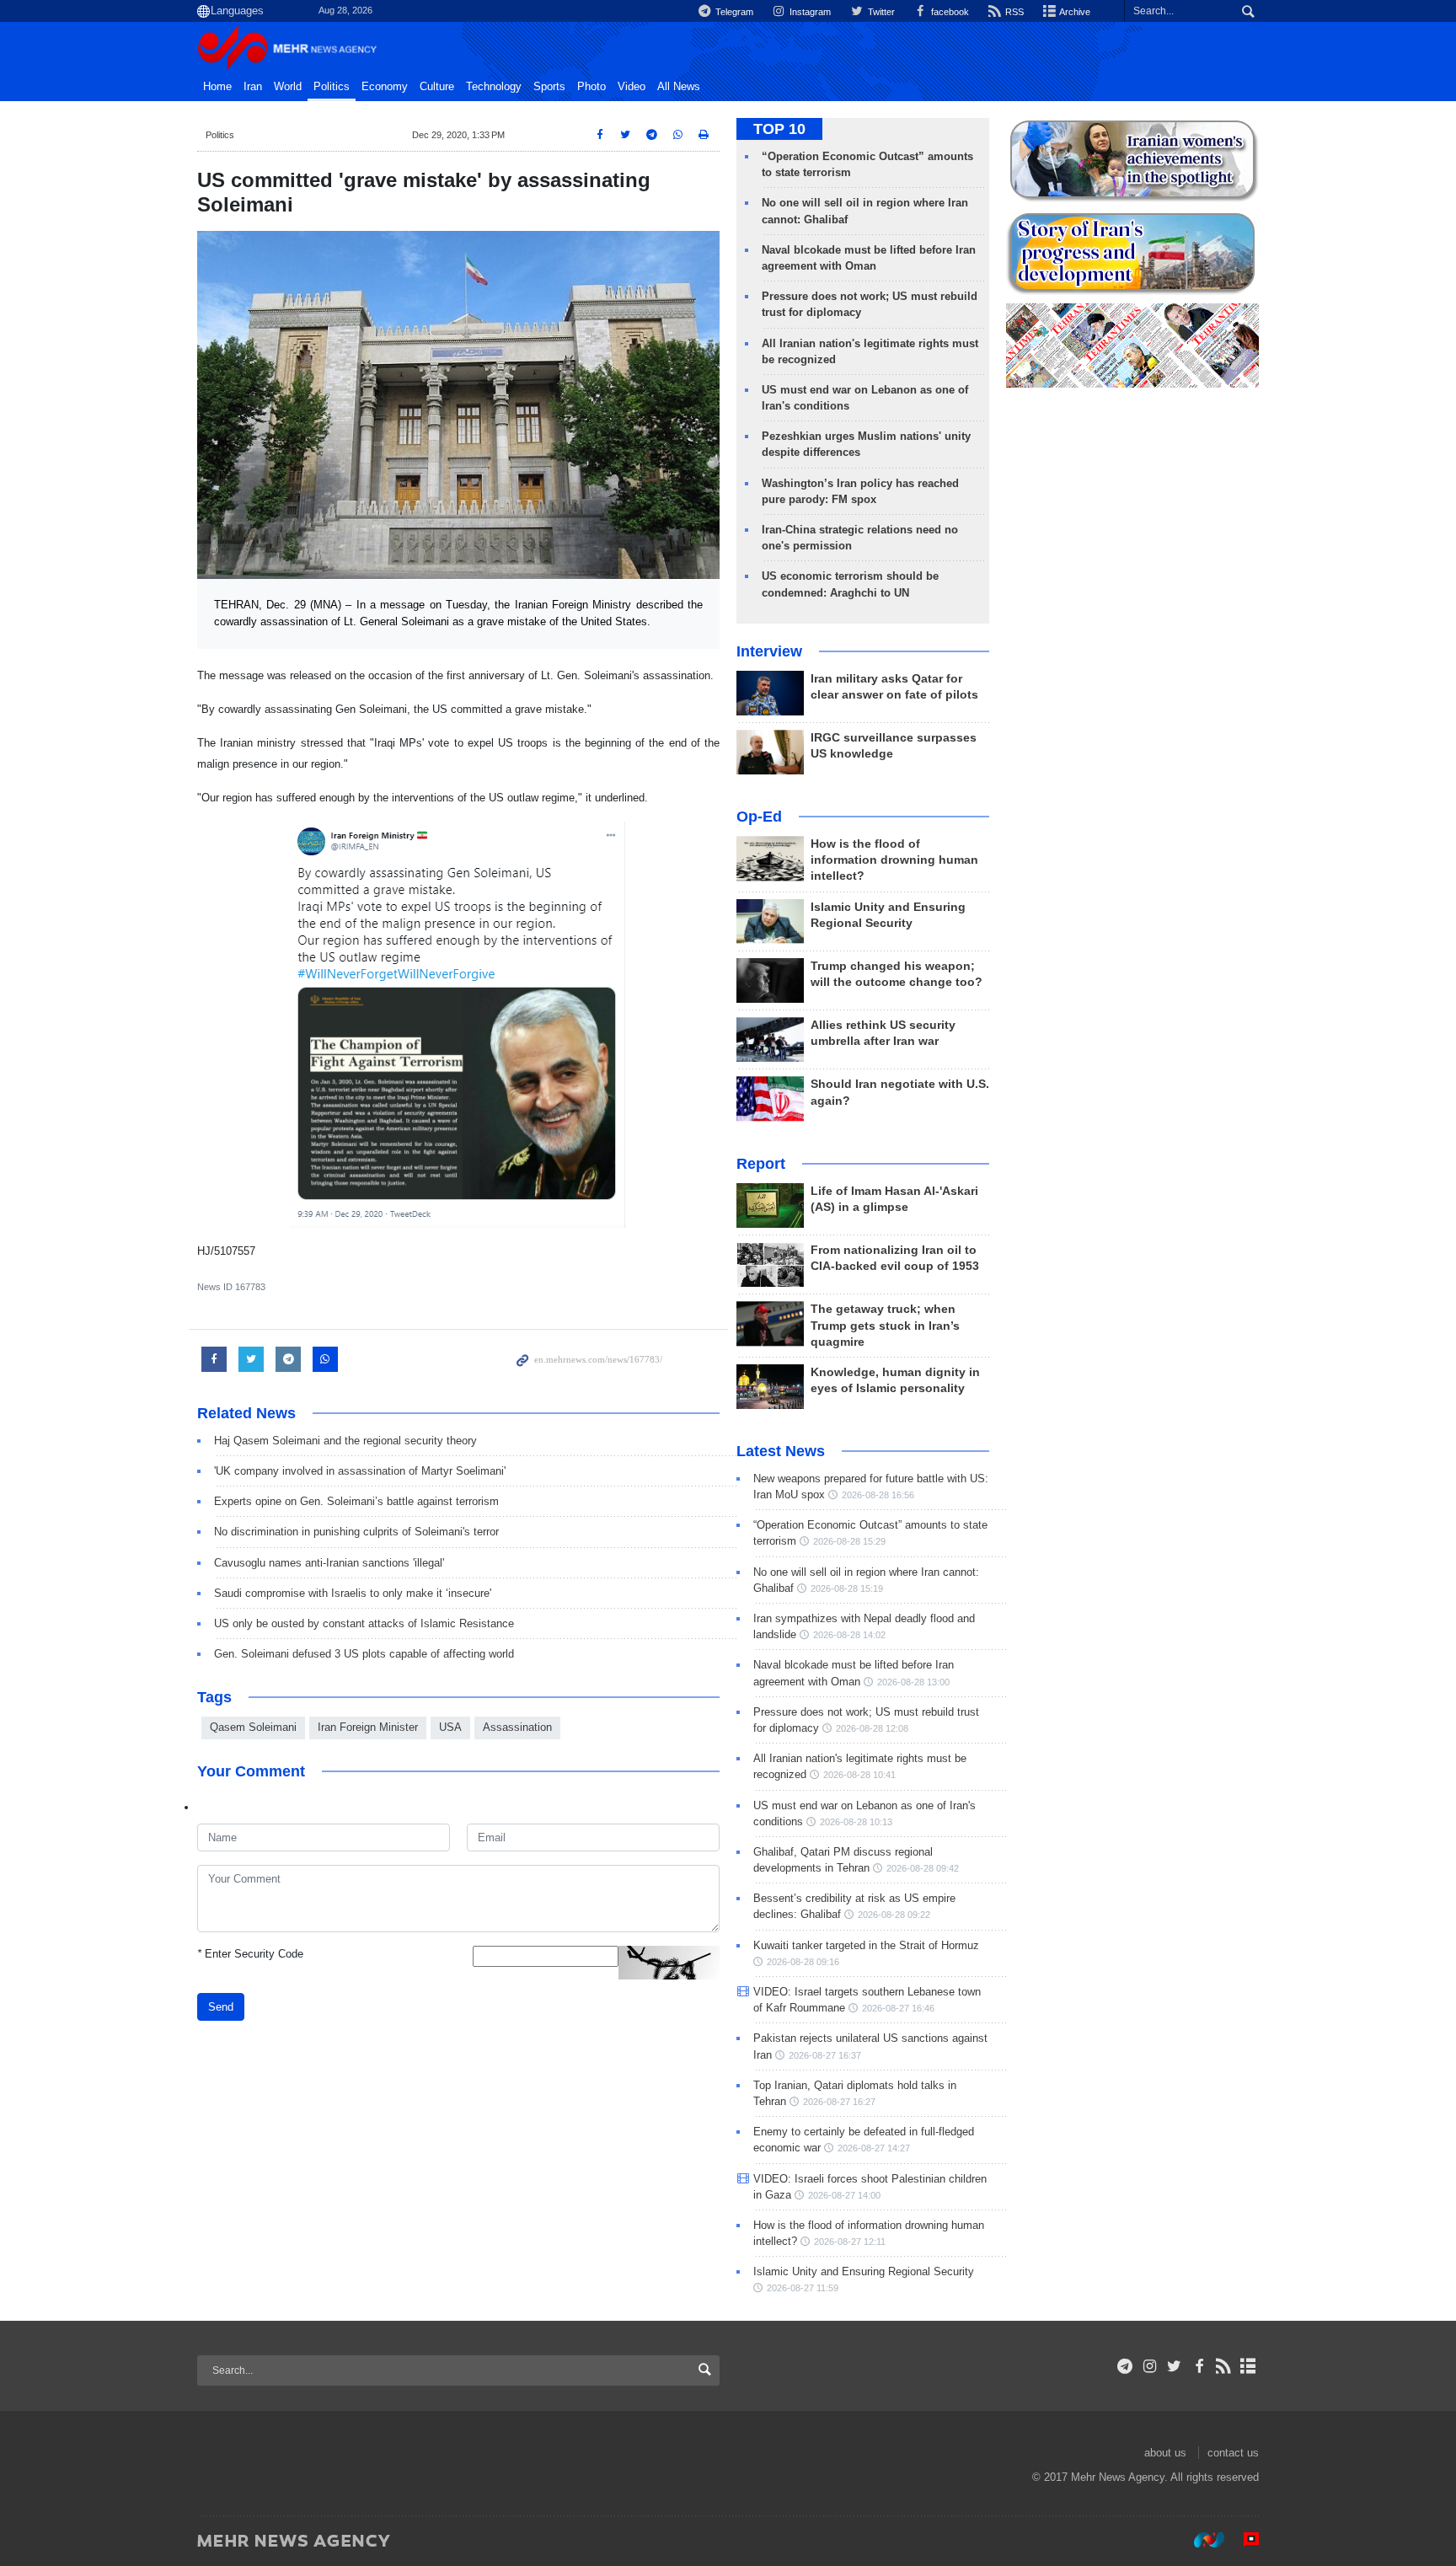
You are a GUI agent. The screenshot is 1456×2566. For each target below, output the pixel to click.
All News (679, 87)
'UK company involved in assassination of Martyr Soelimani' (360, 1471)
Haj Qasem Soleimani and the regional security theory (345, 1441)
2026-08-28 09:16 (803, 1962)
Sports (549, 87)
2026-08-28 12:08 (872, 1728)
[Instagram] (1150, 2366)
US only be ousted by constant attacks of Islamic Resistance (364, 1623)
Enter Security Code (250, 1954)
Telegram (733, 12)
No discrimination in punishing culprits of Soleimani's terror (356, 1532)
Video (632, 87)
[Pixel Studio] (1243, 2540)
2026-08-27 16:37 (825, 2055)
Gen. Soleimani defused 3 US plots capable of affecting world (364, 1654)
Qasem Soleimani (253, 1727)
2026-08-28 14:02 (849, 1635)
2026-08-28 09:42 (923, 1868)
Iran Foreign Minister (368, 1727)
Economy (385, 87)
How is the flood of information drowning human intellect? (894, 860)
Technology (494, 87)
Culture (437, 87)
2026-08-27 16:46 (898, 2008)
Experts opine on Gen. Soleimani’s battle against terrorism (356, 1501)
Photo (591, 87)
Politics (332, 87)
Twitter (880, 12)
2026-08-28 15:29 (849, 1541)
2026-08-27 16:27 (839, 2102)
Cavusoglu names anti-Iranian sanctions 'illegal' (329, 1563)
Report (761, 1164)
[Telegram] (1125, 2366)
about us (1165, 2453)
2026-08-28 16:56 (878, 1495)
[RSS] (1224, 2366)
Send (221, 2007)
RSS (1013, 12)
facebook (949, 12)
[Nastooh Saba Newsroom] (1201, 2540)
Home (217, 87)
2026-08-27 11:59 (803, 2288)
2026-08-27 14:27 (874, 2148)
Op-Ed (759, 817)
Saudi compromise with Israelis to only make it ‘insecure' (353, 1593)
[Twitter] (1174, 2366)
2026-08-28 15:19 (847, 1588)
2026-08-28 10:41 (859, 1775)
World (288, 87)
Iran (253, 87)
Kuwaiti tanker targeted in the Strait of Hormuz (866, 1945)
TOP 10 (779, 129)
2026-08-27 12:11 (850, 2242)
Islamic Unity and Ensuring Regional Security (864, 2271)
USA (450, 1727)
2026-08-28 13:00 (913, 1682)
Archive (1074, 12)
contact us (1233, 2453)
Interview (769, 651)
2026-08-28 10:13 (856, 1822)
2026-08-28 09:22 (894, 1915)
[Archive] (1248, 2366)
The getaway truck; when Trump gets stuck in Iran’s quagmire (885, 1325)
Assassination (517, 1727)
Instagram (809, 12)
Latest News (781, 1451)
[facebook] (1199, 2366)
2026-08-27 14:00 (844, 2195)
